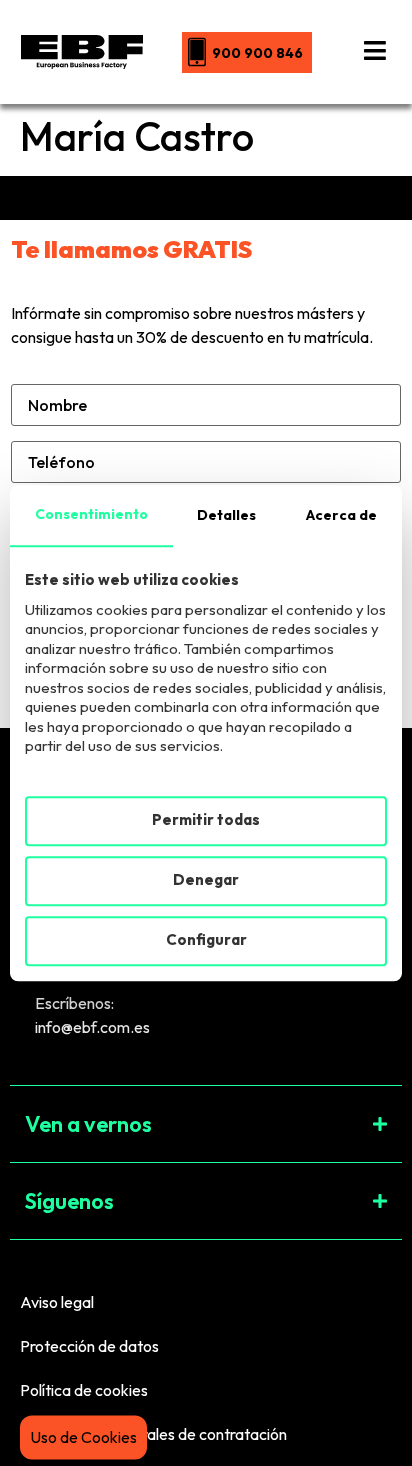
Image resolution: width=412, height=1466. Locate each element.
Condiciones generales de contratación (153, 1434)
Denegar (206, 880)
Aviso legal (57, 1302)
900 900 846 (257, 53)
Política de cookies (84, 1390)
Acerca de (341, 515)
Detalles (226, 515)
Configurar (206, 940)
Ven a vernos (88, 1124)
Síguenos (69, 1201)
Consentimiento (91, 514)
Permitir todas (206, 820)
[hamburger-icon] (375, 52)
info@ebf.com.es (92, 1027)
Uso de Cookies (83, 1437)
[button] (206, 1124)
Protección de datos (89, 1346)
